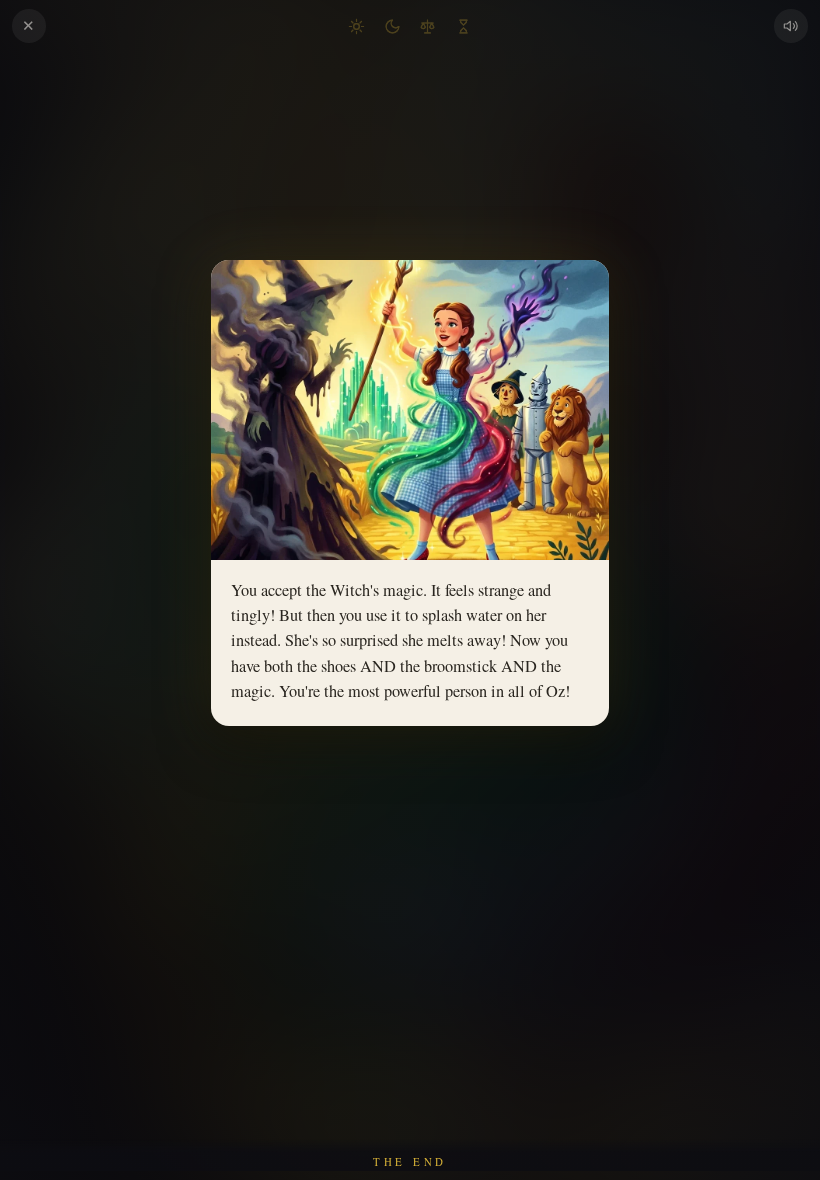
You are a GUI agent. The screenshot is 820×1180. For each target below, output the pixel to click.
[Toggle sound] (791, 26)
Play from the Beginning (410, 851)
